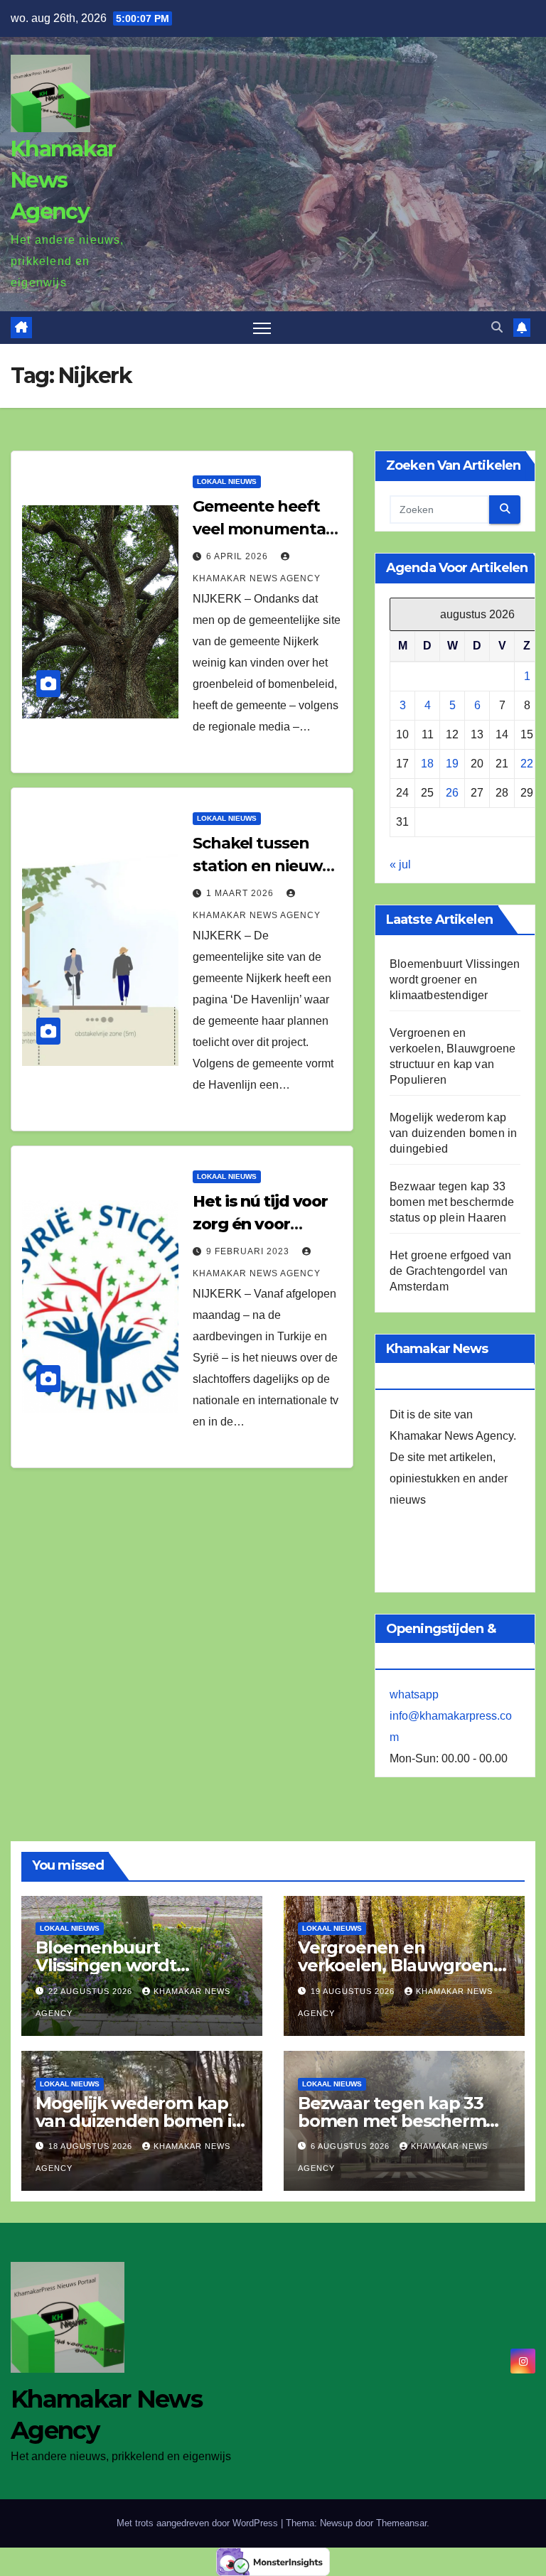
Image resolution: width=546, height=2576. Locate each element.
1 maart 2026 (241, 893)
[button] (497, 327)
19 (452, 764)
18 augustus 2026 (92, 2146)
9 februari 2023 (249, 1251)
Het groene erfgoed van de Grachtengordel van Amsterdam (450, 1271)
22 (527, 764)
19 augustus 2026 (354, 1991)
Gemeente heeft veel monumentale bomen (266, 529)
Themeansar (401, 2523)
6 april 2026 (239, 556)
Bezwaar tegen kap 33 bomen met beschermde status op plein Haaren (452, 1202)
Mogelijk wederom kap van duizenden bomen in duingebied (453, 1133)
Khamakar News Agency (63, 180)
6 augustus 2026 (352, 2146)
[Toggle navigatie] (262, 328)
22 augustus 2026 (92, 1991)
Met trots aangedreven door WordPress (199, 2523)
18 (427, 764)
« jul (400, 864)
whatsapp (414, 1694)
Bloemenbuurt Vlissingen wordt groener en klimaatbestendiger (455, 980)
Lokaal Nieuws (227, 481)
